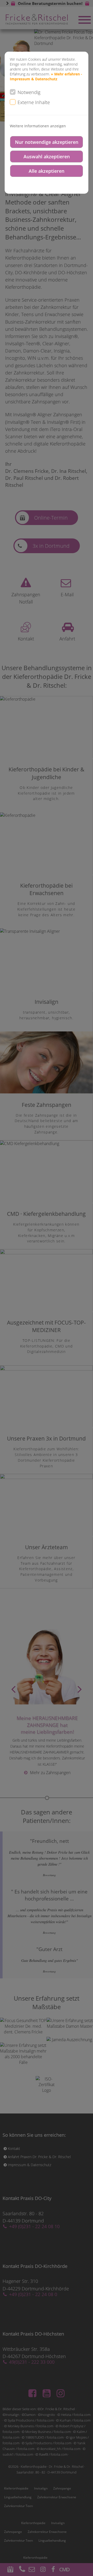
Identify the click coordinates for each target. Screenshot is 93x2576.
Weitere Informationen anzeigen (38, 126)
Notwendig (29, 92)
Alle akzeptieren (47, 171)
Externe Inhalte (34, 102)
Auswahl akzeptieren (47, 156)
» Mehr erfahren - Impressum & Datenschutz (46, 76)
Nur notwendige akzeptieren (47, 142)
